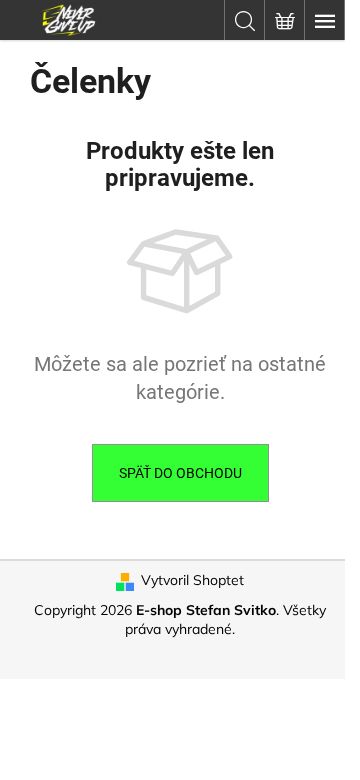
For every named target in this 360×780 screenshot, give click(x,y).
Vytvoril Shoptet (192, 580)
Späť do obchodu (180, 473)
